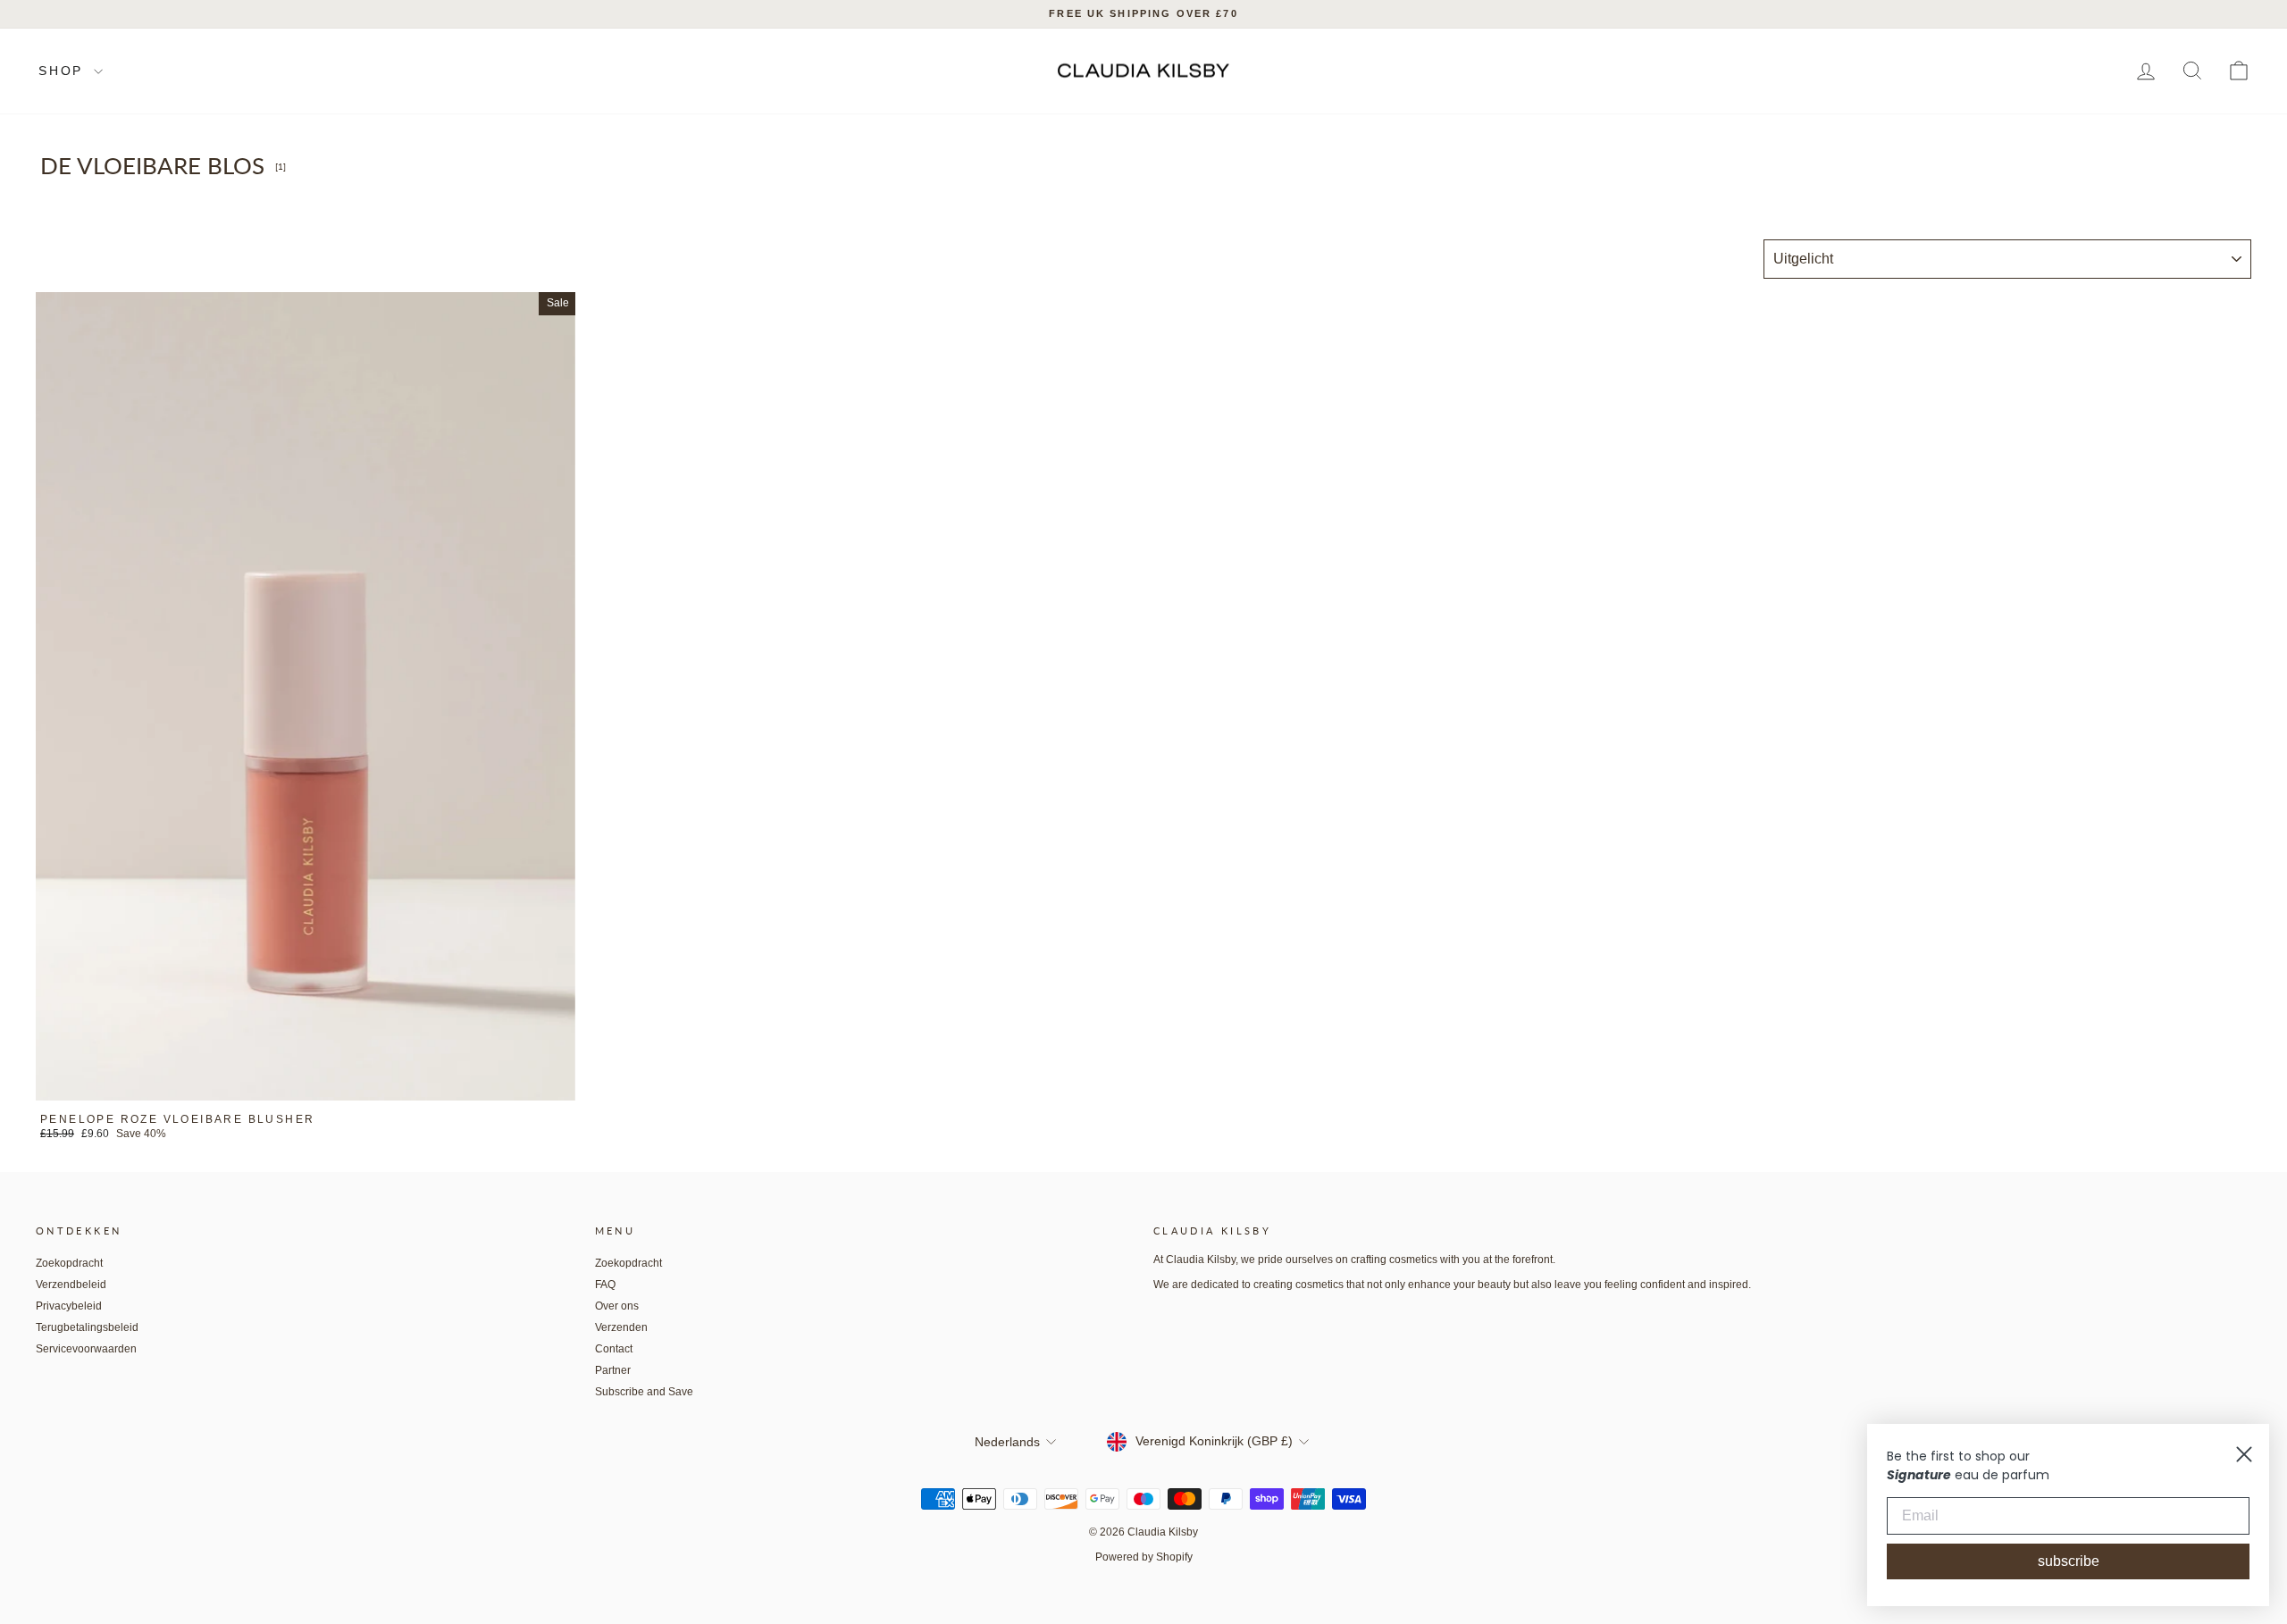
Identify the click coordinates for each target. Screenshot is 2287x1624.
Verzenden (621, 1327)
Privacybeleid (69, 1306)
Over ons (617, 1306)
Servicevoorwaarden (86, 1349)
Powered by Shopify (1144, 1557)
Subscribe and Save (644, 1392)
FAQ (605, 1285)
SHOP (64, 71)
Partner (613, 1370)
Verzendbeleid (71, 1285)
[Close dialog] (2244, 1454)
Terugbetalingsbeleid (87, 1327)
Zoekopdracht (69, 1263)
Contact (614, 1349)
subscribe (2069, 1561)
